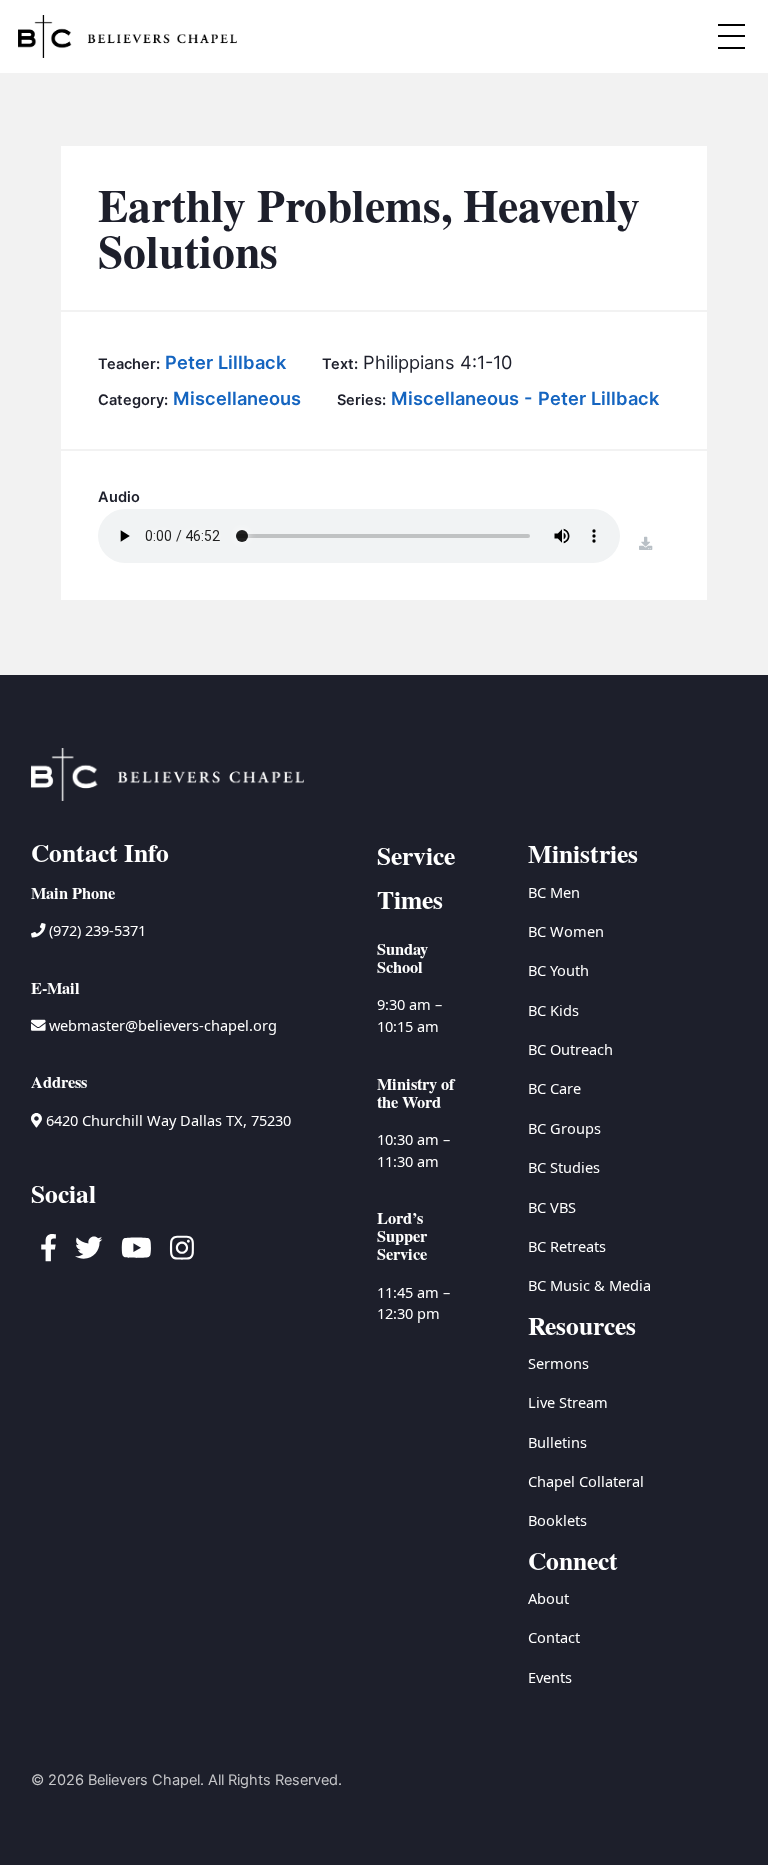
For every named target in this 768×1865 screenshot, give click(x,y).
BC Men (554, 892)
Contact (554, 1637)
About (548, 1598)
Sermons (558, 1363)
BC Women (566, 931)
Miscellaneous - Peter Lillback (525, 398)
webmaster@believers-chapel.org (163, 1025)
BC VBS (552, 1207)
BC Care (554, 1088)
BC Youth (558, 970)
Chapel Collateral (586, 1481)
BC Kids (553, 1010)
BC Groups (564, 1128)
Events (550, 1677)
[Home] (127, 36)
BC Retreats (567, 1246)
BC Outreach (570, 1049)
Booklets (557, 1520)
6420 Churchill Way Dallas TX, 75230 (166, 1120)
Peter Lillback (225, 362)
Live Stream (568, 1402)
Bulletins (557, 1442)
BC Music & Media (589, 1285)
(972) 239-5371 (95, 930)
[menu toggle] (731, 36)
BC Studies (564, 1167)
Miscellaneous (237, 398)
